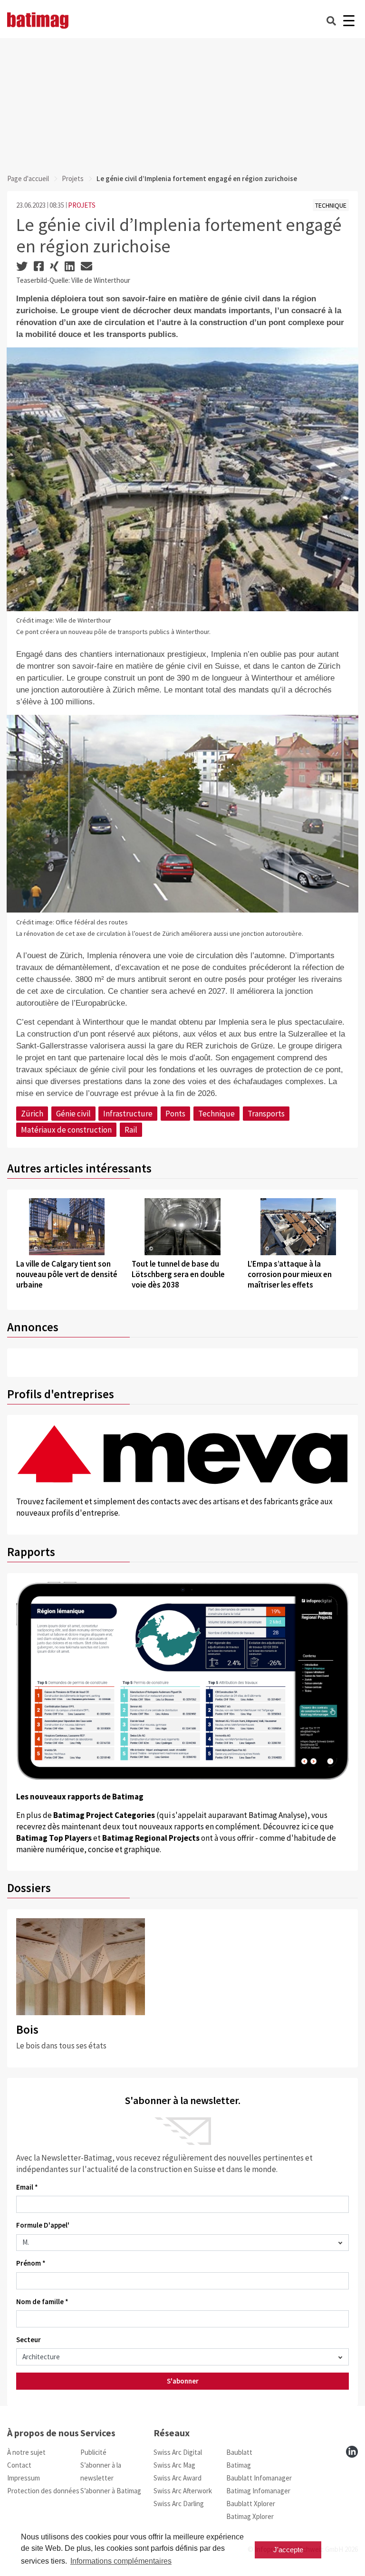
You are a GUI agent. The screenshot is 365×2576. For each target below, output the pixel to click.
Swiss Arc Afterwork (183, 2491)
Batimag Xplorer (250, 2516)
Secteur (29, 2340)
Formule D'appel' (43, 2225)
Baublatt (239, 2452)
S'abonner (183, 2381)
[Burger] (349, 21)
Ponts (175, 1114)
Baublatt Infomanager (259, 2478)
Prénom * (31, 2263)
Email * (27, 2187)
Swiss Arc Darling (179, 2504)
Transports (266, 1114)
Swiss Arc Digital (178, 2452)
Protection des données (43, 2491)
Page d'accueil (28, 178)
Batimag (239, 2465)
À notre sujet (26, 2452)
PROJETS (82, 205)
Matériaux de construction (66, 1130)
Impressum (24, 2478)
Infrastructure (128, 1114)
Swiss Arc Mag (174, 2465)
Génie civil (73, 1114)
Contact (19, 2465)
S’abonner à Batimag (111, 2491)
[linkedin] (352, 2452)
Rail (131, 1130)
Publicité (93, 2452)
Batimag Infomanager (258, 2491)
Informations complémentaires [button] (121, 2561)
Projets (73, 178)
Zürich (32, 1114)
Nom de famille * (42, 2302)
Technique (216, 1114)
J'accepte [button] (288, 2550)
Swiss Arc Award (178, 2478)
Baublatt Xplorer (251, 2504)
